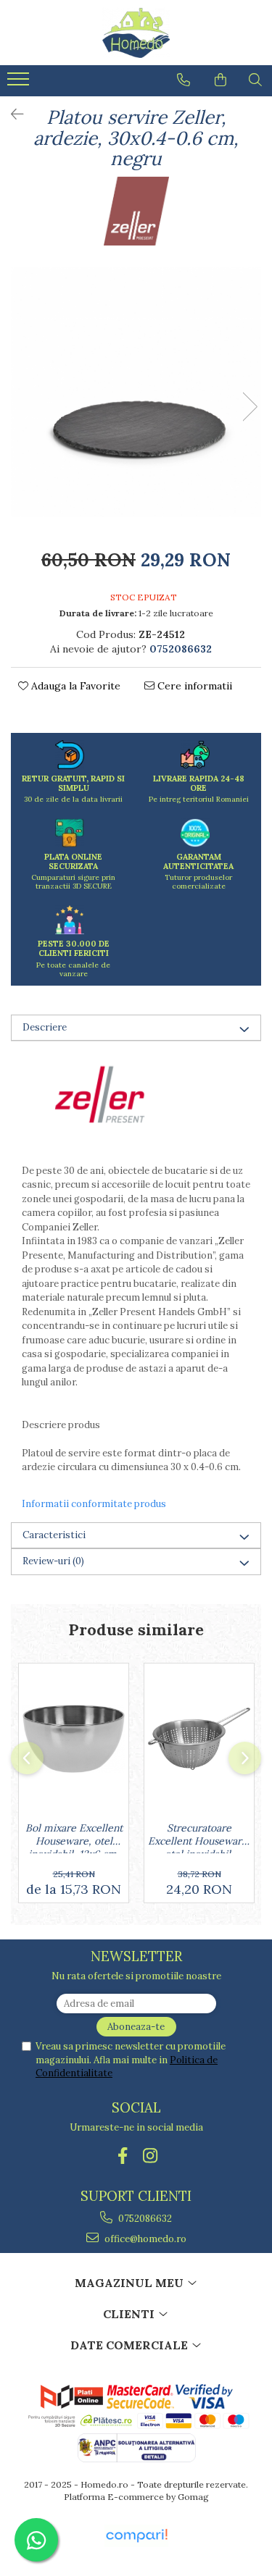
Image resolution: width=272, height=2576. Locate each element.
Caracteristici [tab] (54, 1535)
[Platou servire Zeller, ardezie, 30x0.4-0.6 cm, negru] (136, 392)
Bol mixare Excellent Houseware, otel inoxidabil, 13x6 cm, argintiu (74, 1837)
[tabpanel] (136, 392)
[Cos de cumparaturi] (221, 80)
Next (250, 407)
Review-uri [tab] (53, 1561)
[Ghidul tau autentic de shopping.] (136, 2536)
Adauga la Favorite (74, 686)
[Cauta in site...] (255, 80)
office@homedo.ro (144, 2239)
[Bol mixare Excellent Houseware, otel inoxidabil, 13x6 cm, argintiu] (74, 1739)
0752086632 (144, 2219)
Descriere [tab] (45, 1027)
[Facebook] (122, 2156)
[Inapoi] (11, 114)
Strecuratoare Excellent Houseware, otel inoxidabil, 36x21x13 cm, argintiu (199, 1837)
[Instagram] (150, 2156)
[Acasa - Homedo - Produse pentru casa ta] (136, 33)
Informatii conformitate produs (94, 1504)
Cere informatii (193, 686)
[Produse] (20, 83)
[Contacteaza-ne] (184, 80)
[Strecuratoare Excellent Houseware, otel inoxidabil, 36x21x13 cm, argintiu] (199, 1739)
